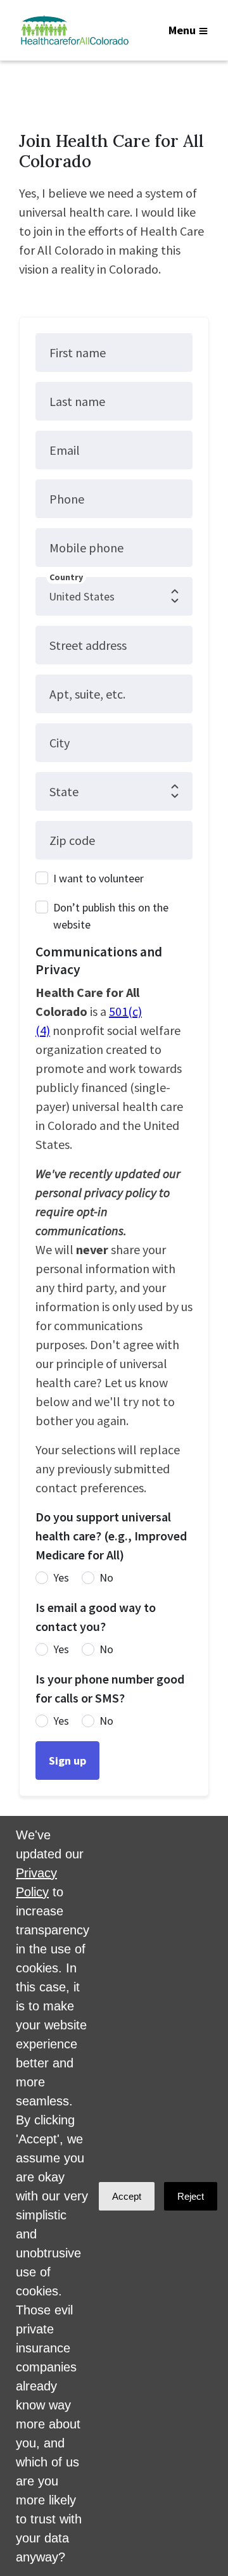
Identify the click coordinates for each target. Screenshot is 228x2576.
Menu (182, 30)
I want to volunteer (98, 878)
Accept (127, 2196)
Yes (61, 1577)
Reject (191, 2196)
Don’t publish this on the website (111, 916)
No (106, 1577)
